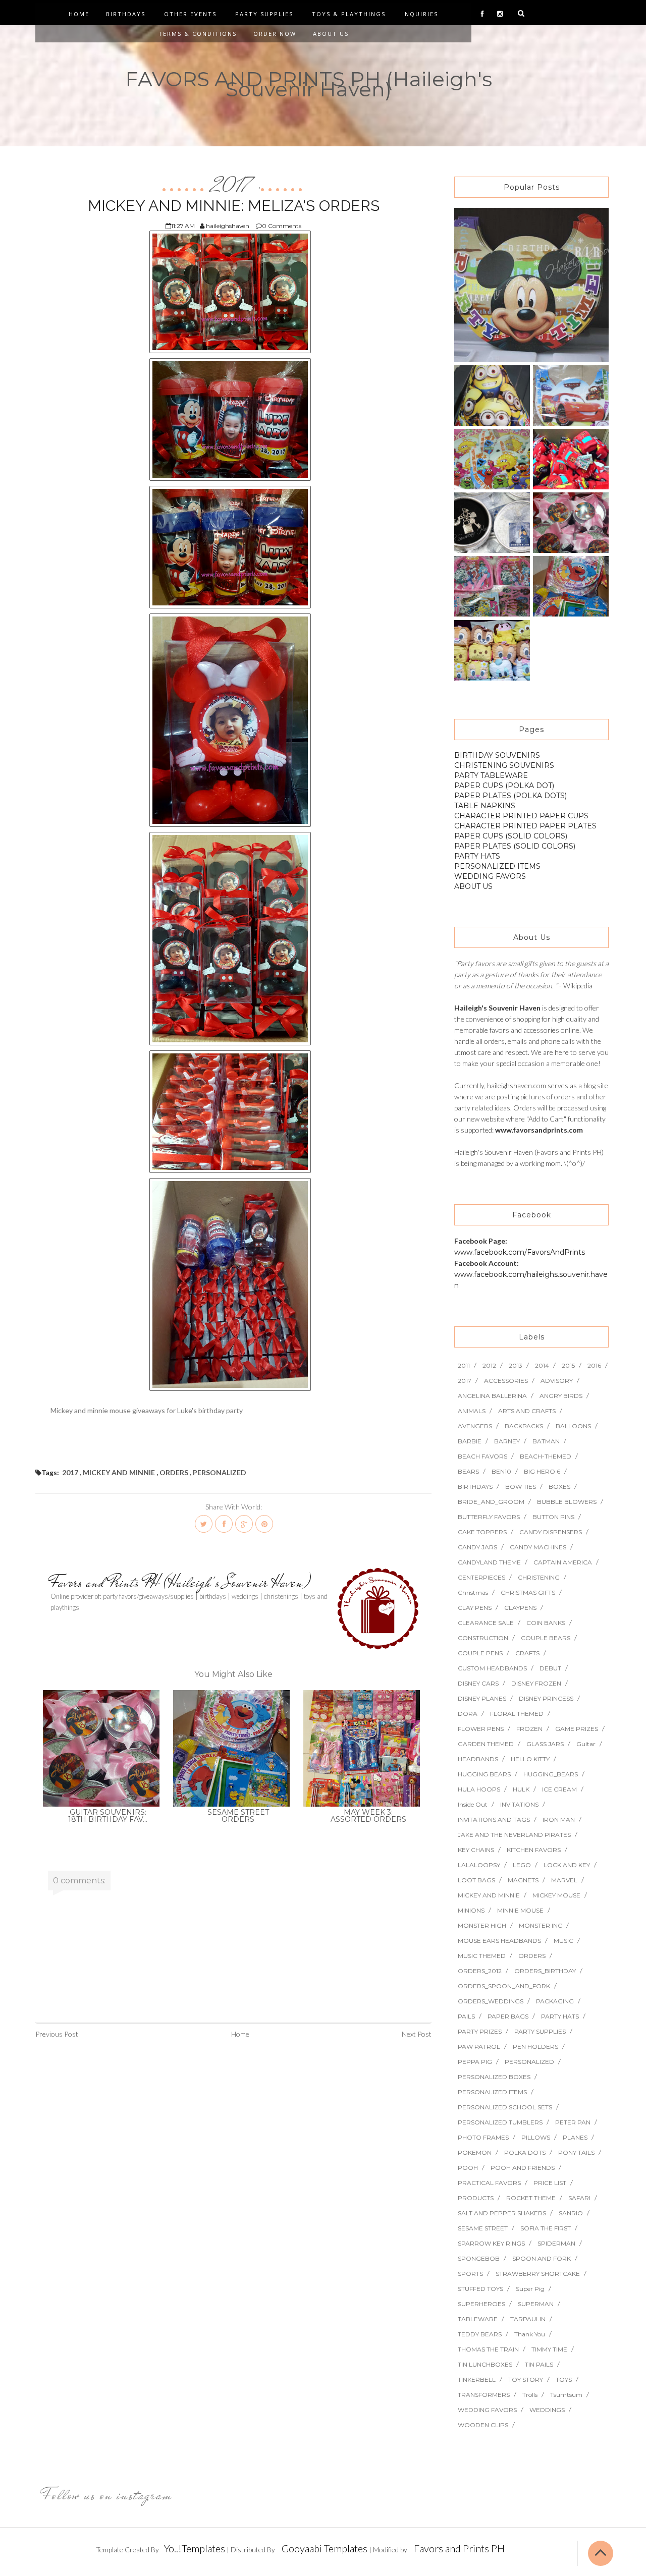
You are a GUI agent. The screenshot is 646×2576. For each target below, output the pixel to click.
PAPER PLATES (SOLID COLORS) (515, 846)
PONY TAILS (576, 2152)
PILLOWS (536, 2137)
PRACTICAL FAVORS (489, 2183)
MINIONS (471, 1910)
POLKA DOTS (525, 2152)
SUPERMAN (536, 2304)
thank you (530, 2334)
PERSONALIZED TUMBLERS (500, 2122)
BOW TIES (521, 1487)
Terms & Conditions (198, 34)
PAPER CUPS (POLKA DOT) (504, 786)
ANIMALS (472, 1411)
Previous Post (57, 2034)
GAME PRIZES (577, 1729)
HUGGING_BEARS (551, 1774)
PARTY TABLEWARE (491, 775)
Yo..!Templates (195, 2548)
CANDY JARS (477, 1547)
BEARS (468, 1471)
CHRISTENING (539, 1577)
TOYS (564, 2379)
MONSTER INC (541, 1925)
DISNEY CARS (478, 1683)
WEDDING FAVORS (490, 876)
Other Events (190, 14)
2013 (516, 1365)
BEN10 (501, 1471)
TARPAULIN (528, 2319)
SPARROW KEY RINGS (491, 2243)
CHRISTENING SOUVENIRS (504, 765)
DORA (468, 1714)
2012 (489, 1365)
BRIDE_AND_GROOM (491, 1502)
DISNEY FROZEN (536, 1683)
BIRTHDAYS (475, 1487)
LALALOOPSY (479, 1865)
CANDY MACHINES (538, 1547)
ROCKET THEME (531, 2198)
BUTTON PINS (553, 1517)
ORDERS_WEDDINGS (491, 2001)
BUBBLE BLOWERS (567, 1502)
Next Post (417, 2034)
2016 (594, 1365)
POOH (468, 2168)
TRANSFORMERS (484, 2395)
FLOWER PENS (481, 1729)
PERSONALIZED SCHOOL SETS (505, 2107)
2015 (568, 1365)
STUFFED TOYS (480, 2289)
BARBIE (470, 1441)
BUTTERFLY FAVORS (489, 1517)
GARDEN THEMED (486, 1744)
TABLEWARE (478, 2319)
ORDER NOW (275, 34)
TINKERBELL (477, 2379)
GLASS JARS (545, 1744)
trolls (530, 2395)
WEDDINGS (547, 2410)
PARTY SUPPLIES (540, 2031)
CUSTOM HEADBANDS (492, 1668)
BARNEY (507, 1441)
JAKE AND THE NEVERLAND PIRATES (514, 1835)
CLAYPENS (520, 1608)
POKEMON (475, 2152)
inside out (473, 1804)
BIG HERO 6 (542, 1471)
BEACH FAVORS (482, 1456)
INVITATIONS (519, 1804)
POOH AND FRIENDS (523, 2168)
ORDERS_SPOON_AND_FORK (504, 1986)
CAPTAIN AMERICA (563, 1562)
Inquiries (420, 14)
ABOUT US (473, 886)
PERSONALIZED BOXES (494, 2077)
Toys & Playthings (349, 14)
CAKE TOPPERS (482, 1532)
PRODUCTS (476, 2198)
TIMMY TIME (549, 2349)
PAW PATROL (479, 2047)
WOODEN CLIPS (483, 2425)
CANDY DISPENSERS (551, 1532)
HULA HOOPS (479, 1789)
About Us (331, 34)
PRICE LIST (550, 2183)
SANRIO (571, 2213)
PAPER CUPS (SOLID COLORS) (511, 836)
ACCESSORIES (506, 1381)
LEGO (522, 1865)
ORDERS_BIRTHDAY (545, 1971)
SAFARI (579, 2198)
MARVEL (564, 1880)
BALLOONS (573, 1426)
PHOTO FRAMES (483, 2137)
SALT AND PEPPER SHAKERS (502, 2213)
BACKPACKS (524, 1426)
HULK (521, 1789)
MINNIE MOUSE (520, 1910)
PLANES (575, 2137)
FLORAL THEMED (517, 1714)
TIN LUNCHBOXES (485, 2364)
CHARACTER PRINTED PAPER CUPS (521, 816)
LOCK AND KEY (567, 1865)
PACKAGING (555, 2001)
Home (79, 14)
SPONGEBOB (479, 2258)
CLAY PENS (475, 1608)
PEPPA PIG (475, 2062)
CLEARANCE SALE (486, 1623)
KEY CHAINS (476, 1850)
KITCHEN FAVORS (534, 1850)
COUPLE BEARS (546, 1638)
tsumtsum (566, 2395)
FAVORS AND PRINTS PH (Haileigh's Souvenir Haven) (309, 84)
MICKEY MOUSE (556, 1895)
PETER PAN (573, 2122)
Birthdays (126, 14)
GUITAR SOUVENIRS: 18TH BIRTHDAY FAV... (108, 1816)
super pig (530, 2289)
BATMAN (546, 1441)
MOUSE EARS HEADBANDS (499, 1941)
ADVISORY (557, 1381)
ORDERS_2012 (480, 1971)
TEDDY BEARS (480, 2334)
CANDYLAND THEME (489, 1562)
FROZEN (529, 1729)
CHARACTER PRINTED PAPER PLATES (525, 826)
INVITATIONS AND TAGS (494, 1819)
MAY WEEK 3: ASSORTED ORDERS (368, 1816)
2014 (542, 1365)
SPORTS (470, 2274)
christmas (473, 1592)
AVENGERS (475, 1426)
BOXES (559, 1487)
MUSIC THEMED (482, 1956)
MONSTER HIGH (482, 1925)
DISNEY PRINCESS (546, 1698)
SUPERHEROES (481, 2304)
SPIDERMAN (556, 2243)
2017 (233, 186)
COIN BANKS (546, 1623)
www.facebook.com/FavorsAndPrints (520, 1252)
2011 (464, 1365)
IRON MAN (559, 1819)
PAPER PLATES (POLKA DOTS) (510, 796)
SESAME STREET (483, 2228)
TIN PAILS (539, 2364)
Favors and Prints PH (459, 2548)
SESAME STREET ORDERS (238, 1816)
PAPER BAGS (508, 2016)
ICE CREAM (559, 1789)
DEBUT (550, 1668)
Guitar (586, 1744)
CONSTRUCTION (483, 1638)
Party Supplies (264, 14)
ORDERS (174, 1472)
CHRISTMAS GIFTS (528, 1592)
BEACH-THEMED (546, 1456)
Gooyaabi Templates (325, 2548)
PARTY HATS (477, 856)
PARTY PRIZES (480, 2031)
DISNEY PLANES (482, 1698)
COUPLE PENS (480, 1653)
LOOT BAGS (476, 1880)
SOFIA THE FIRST (546, 2228)
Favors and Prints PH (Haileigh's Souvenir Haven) (181, 1582)
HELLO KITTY (530, 1759)
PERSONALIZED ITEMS (497, 866)
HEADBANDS (478, 1759)
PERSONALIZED (220, 1472)
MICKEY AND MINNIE (119, 1472)
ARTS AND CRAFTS (527, 1411)
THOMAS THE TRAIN (488, 2349)
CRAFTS (527, 1653)
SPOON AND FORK (542, 2258)
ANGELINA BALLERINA (492, 1396)
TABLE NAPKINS (485, 806)
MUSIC (563, 1941)
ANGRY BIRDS (561, 1396)
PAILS (466, 2016)
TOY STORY (526, 2379)
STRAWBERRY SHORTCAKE (538, 2274)
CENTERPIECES (481, 1577)
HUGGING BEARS (484, 1774)
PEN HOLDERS (535, 2047)
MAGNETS (523, 1880)
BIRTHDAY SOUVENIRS (497, 755)
